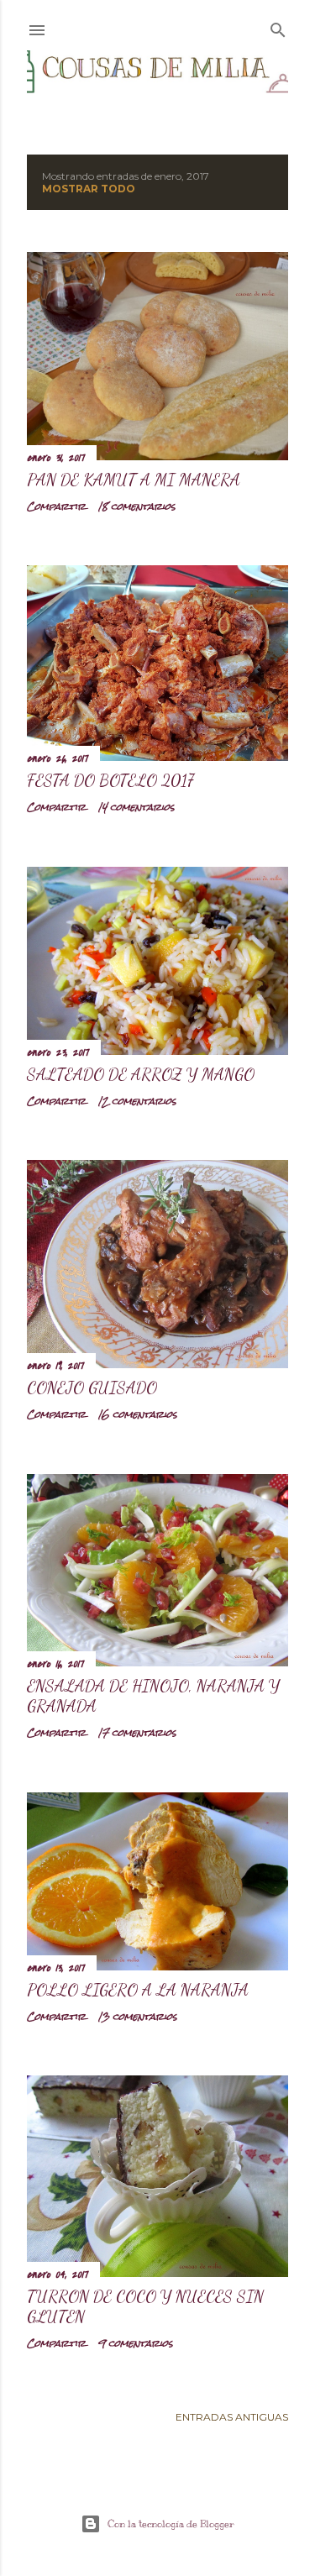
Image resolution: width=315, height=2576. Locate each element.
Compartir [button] (56, 506)
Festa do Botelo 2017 (110, 780)
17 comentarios (137, 1733)
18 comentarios (136, 506)
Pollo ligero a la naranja (138, 1990)
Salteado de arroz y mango (141, 1074)
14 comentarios (136, 807)
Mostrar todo (89, 189)
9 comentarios (135, 2343)
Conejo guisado (92, 1388)
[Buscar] (278, 26)
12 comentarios (137, 1101)
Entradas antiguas (232, 2417)
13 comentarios (137, 2017)
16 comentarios (137, 1414)
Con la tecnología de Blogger (171, 2524)
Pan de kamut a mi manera (134, 480)
